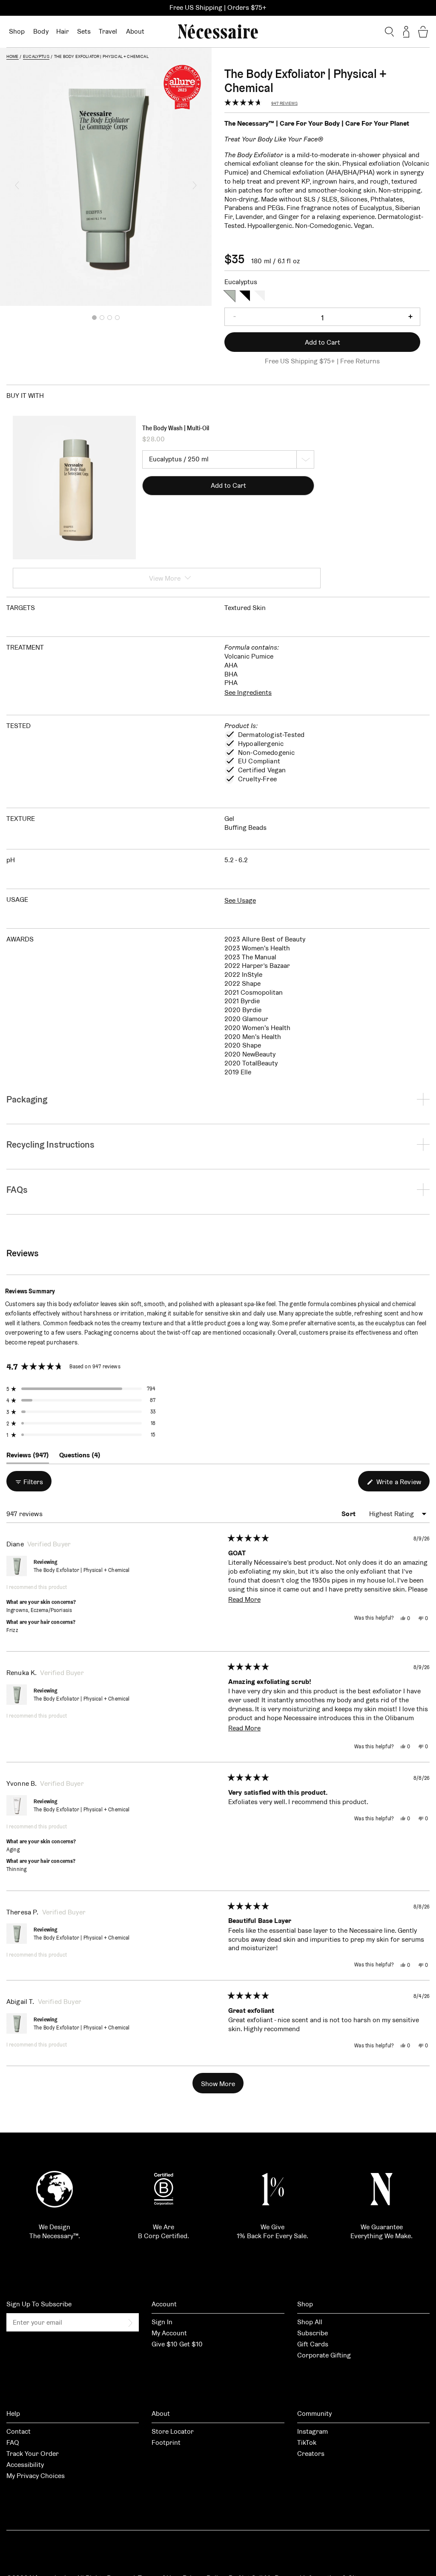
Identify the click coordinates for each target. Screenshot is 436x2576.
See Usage (240, 900)
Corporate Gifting (324, 2355)
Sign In (162, 2322)
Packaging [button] (27, 1099)
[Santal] (245, 295)
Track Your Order (33, 2454)
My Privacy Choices (36, 2476)
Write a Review (402, 1484)
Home (13, 56)
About (135, 31)
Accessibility (25, 2465)
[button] (17, 185)
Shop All (310, 2322)
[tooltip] (60, 1291)
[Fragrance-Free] (260, 295)
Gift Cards (313, 2344)
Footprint (166, 2442)
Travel (108, 31)
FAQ (13, 2442)
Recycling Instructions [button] (50, 1144)
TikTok (307, 2442)
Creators (311, 2454)
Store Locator (173, 2431)
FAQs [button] (17, 1190)
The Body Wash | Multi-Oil (176, 428)
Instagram (313, 2431)
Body (41, 31)
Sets (84, 31)
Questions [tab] (80, 1457)
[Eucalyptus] (230, 295)
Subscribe (313, 2333)
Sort (349, 1514)
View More (165, 578)
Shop (17, 31)
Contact (19, 2431)
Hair (63, 31)
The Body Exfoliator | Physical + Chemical (82, 1570)
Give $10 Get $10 (177, 2344)
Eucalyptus (36, 56)
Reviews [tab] (28, 1457)
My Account (169, 2333)
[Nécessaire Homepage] (218, 32)
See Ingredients (248, 692)
